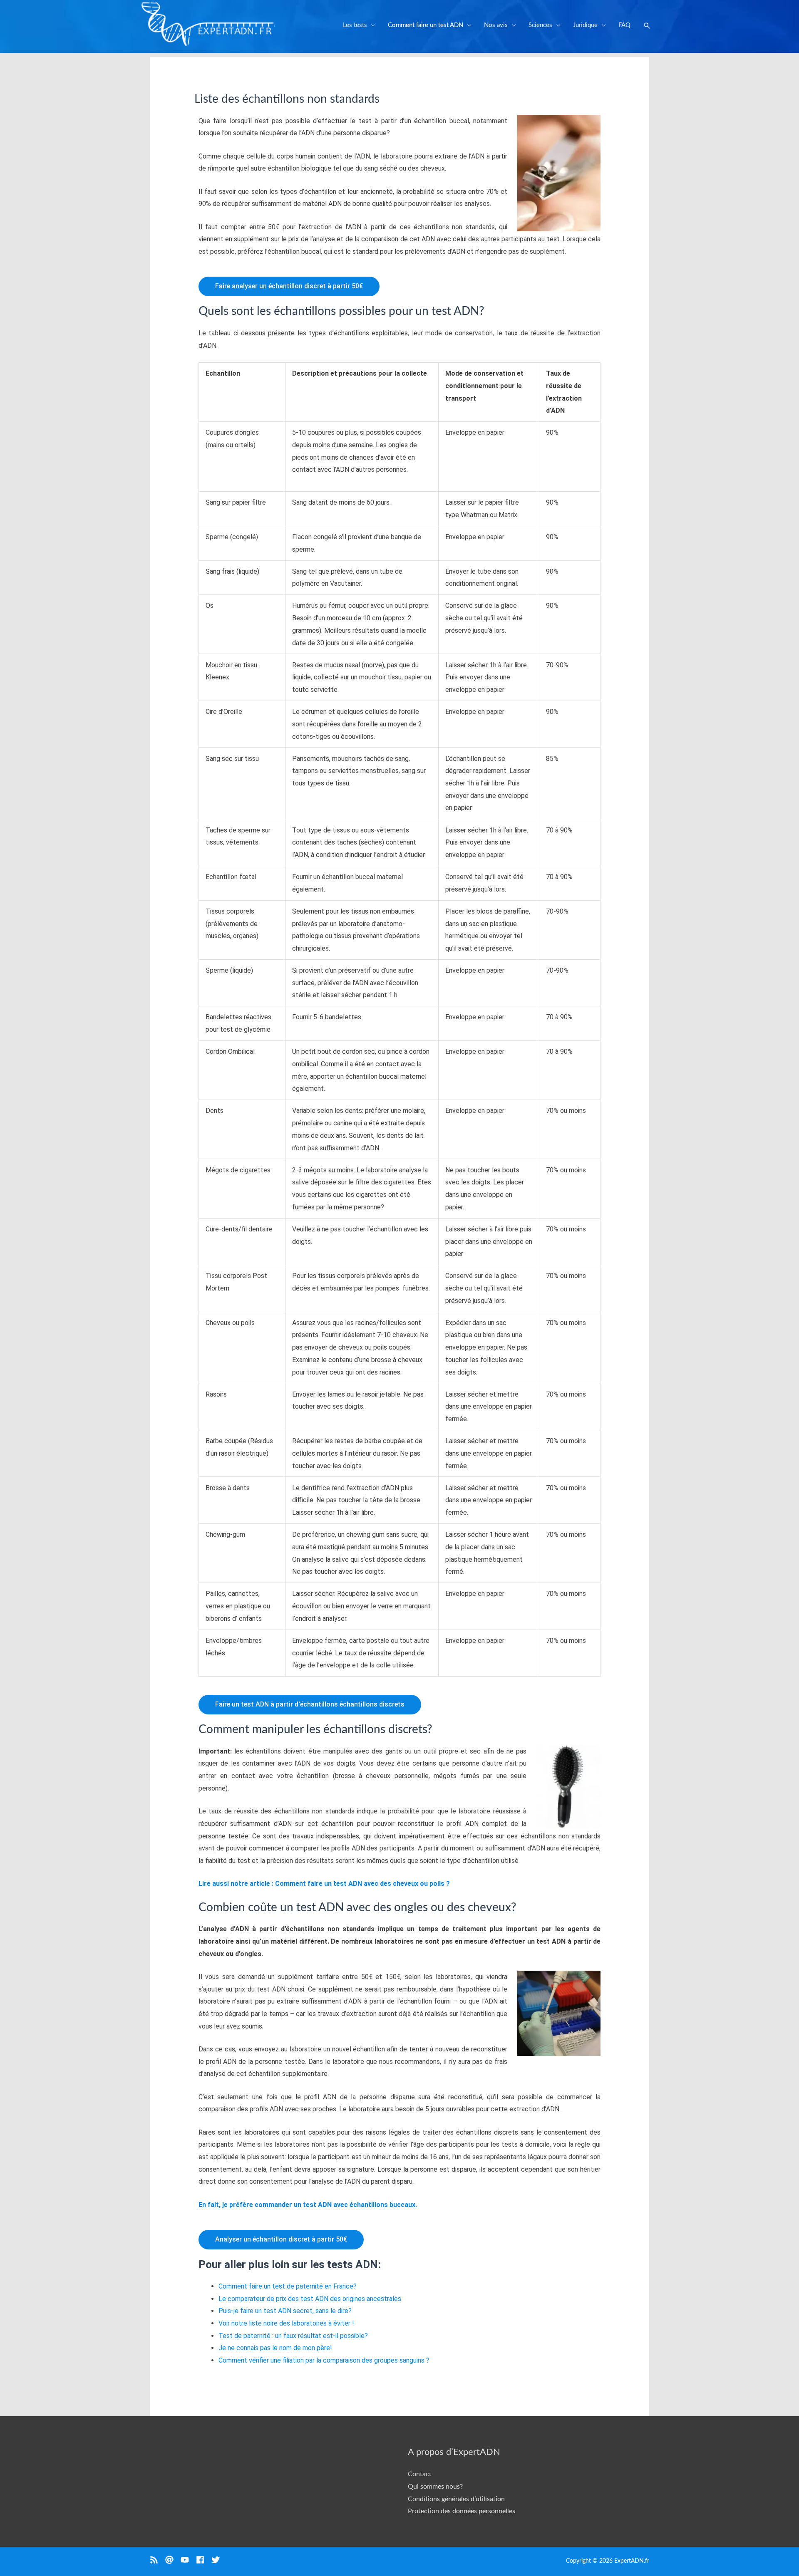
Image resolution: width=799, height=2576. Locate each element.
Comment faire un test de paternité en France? (288, 2286)
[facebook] (204, 2560)
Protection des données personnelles (462, 2511)
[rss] (158, 2560)
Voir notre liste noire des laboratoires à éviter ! (286, 2323)
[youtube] (188, 2560)
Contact (420, 2474)
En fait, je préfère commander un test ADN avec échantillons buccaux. (309, 2205)
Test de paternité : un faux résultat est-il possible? (293, 2336)
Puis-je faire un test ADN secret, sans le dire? (285, 2311)
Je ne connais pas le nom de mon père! (275, 2348)
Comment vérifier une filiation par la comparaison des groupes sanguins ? (324, 2360)
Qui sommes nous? (435, 2487)
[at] (173, 2560)
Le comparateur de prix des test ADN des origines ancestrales (310, 2299)
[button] (647, 26)
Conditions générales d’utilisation (456, 2499)
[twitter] (217, 2560)
